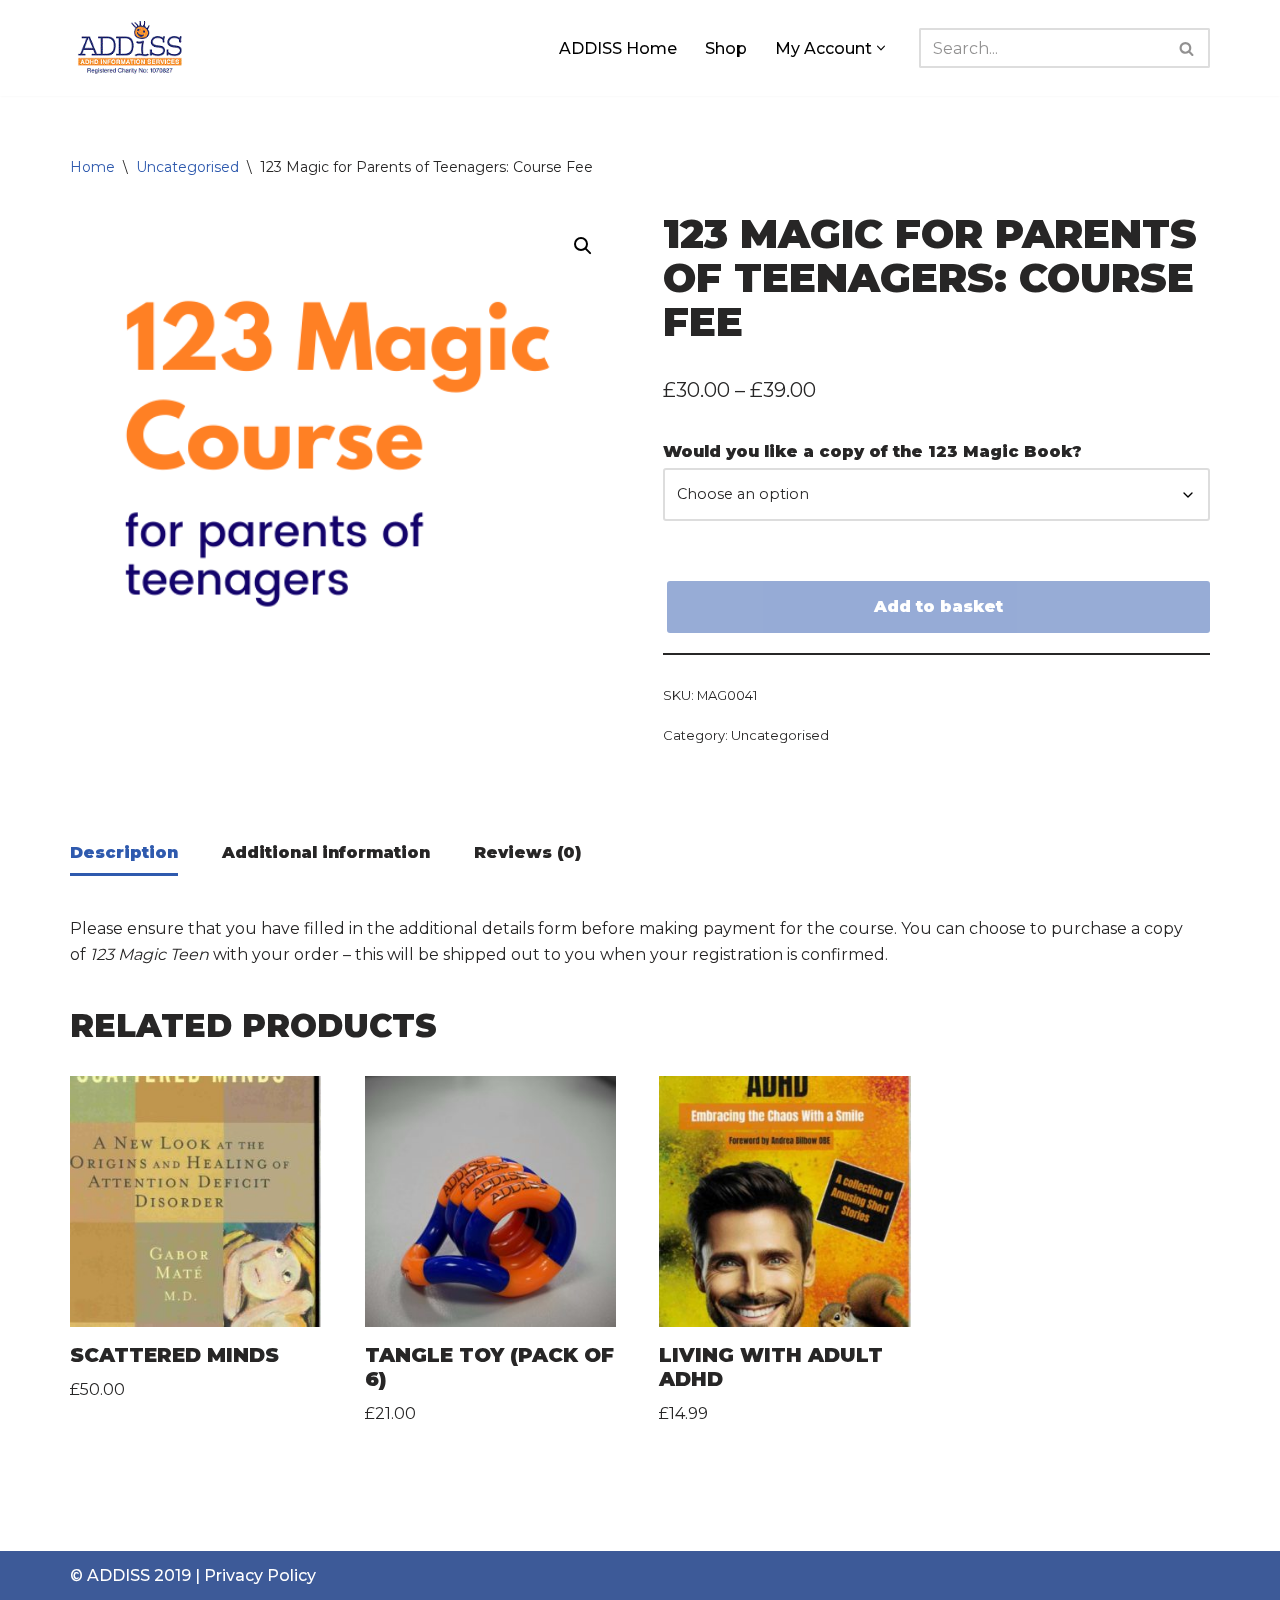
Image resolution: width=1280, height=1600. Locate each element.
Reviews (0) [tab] (527, 852)
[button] (881, 48)
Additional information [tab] (326, 852)
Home (92, 167)
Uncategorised (187, 167)
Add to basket (938, 606)
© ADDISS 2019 (130, 1575)
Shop (726, 48)
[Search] (1187, 48)
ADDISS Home (618, 48)
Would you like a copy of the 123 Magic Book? (872, 451)
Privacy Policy (260, 1575)
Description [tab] (124, 852)
